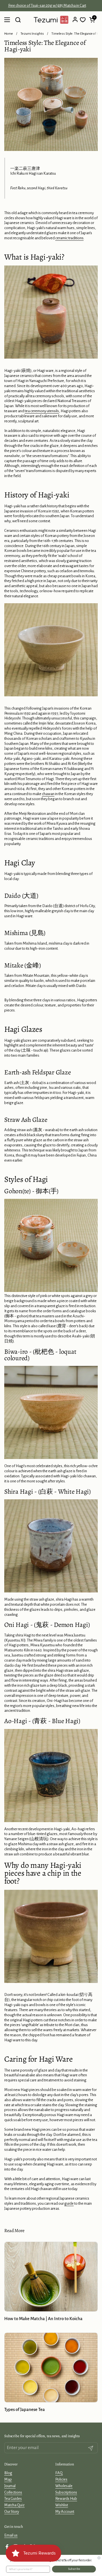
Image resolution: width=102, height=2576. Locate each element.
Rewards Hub (66, 2499)
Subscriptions (66, 2492)
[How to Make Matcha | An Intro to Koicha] (51, 2277)
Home (9, 34)
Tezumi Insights (32, 34)
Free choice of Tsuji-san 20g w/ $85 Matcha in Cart (51, 6)
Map (8, 2479)
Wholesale (64, 2486)
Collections (13, 2492)
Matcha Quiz (14, 2505)
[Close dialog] (99, 2558)
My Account (65, 2512)
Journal (10, 2486)
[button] (92, 20)
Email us (11, 2535)
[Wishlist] (83, 20)
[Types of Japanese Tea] (51, 2367)
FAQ (59, 2473)
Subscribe (74, 2569)
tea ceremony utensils (42, 411)
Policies (61, 2479)
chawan (48, 794)
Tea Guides (13, 2499)
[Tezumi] (51, 20)
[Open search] (18, 20)
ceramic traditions (69, 238)
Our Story (12, 2512)
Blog (8, 2473)
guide (69, 2203)
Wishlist (62, 2505)
